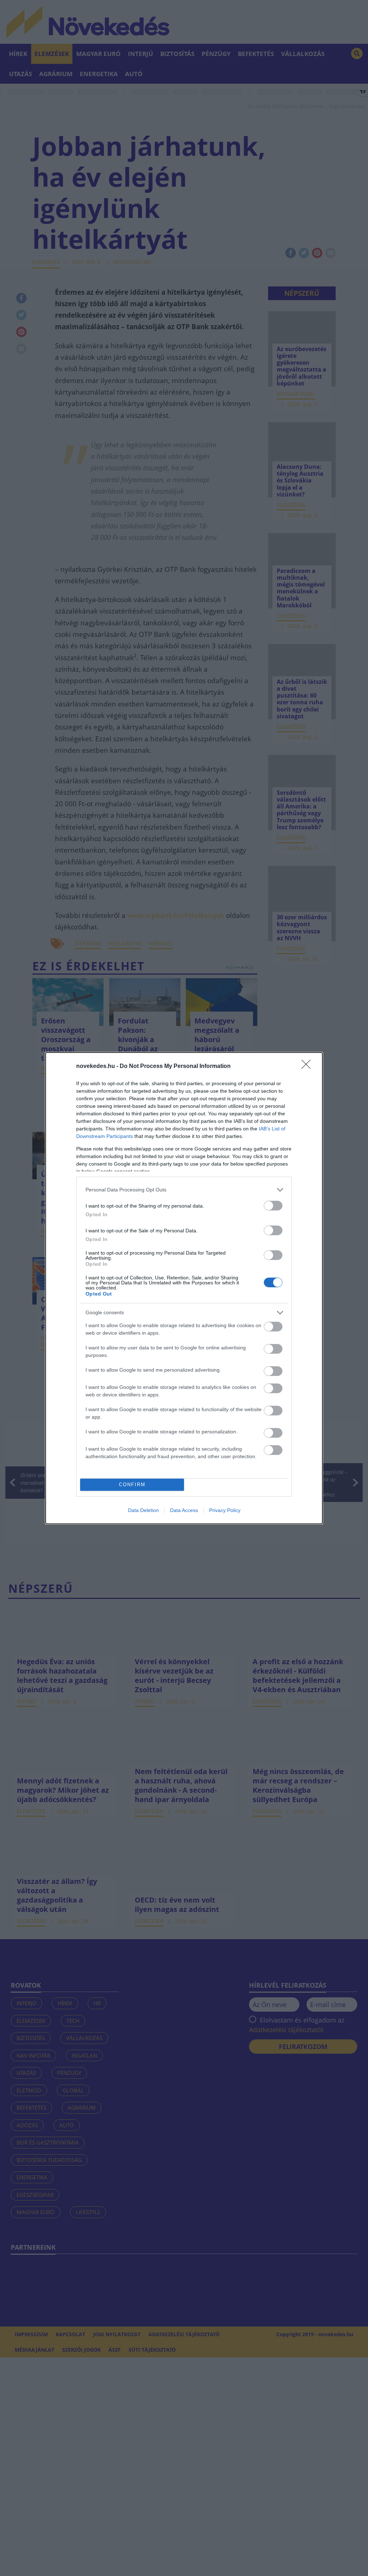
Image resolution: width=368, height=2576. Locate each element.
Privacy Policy (225, 1510)
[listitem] (184, 1190)
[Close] (308, 1067)
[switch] (273, 1206)
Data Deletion (143, 1510)
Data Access (184, 1510)
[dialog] (184, 1288)
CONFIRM (132, 1485)
